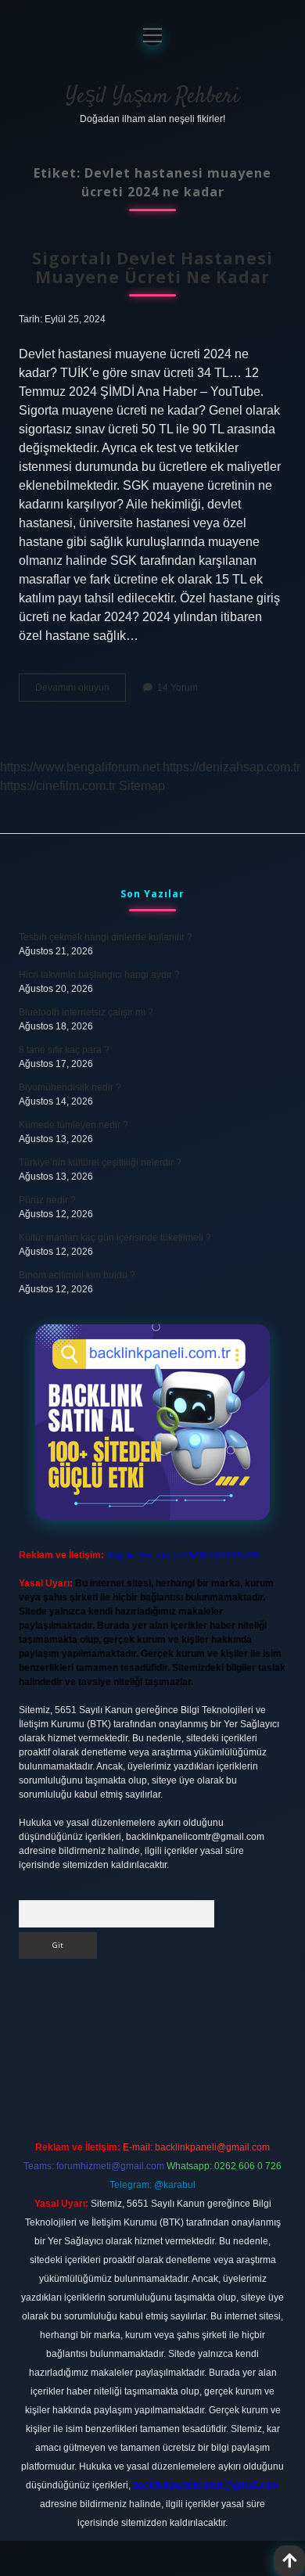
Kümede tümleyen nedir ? (74, 1125)
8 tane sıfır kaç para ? (64, 1050)
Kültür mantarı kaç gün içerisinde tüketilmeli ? (115, 1238)
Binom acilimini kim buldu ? (77, 1275)
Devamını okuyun (81, 692)
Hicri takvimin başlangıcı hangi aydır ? (99, 975)
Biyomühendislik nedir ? (70, 1087)
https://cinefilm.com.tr (58, 786)
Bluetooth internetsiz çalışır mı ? (86, 1012)
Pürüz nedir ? (47, 1200)
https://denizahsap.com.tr (231, 767)
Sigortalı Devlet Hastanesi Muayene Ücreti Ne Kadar (152, 268)
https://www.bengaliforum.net (80, 767)
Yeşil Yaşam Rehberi (152, 97)
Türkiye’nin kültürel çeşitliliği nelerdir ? (100, 1162)
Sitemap (142, 786)
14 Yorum (178, 688)
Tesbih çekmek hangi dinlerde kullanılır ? (106, 937)
